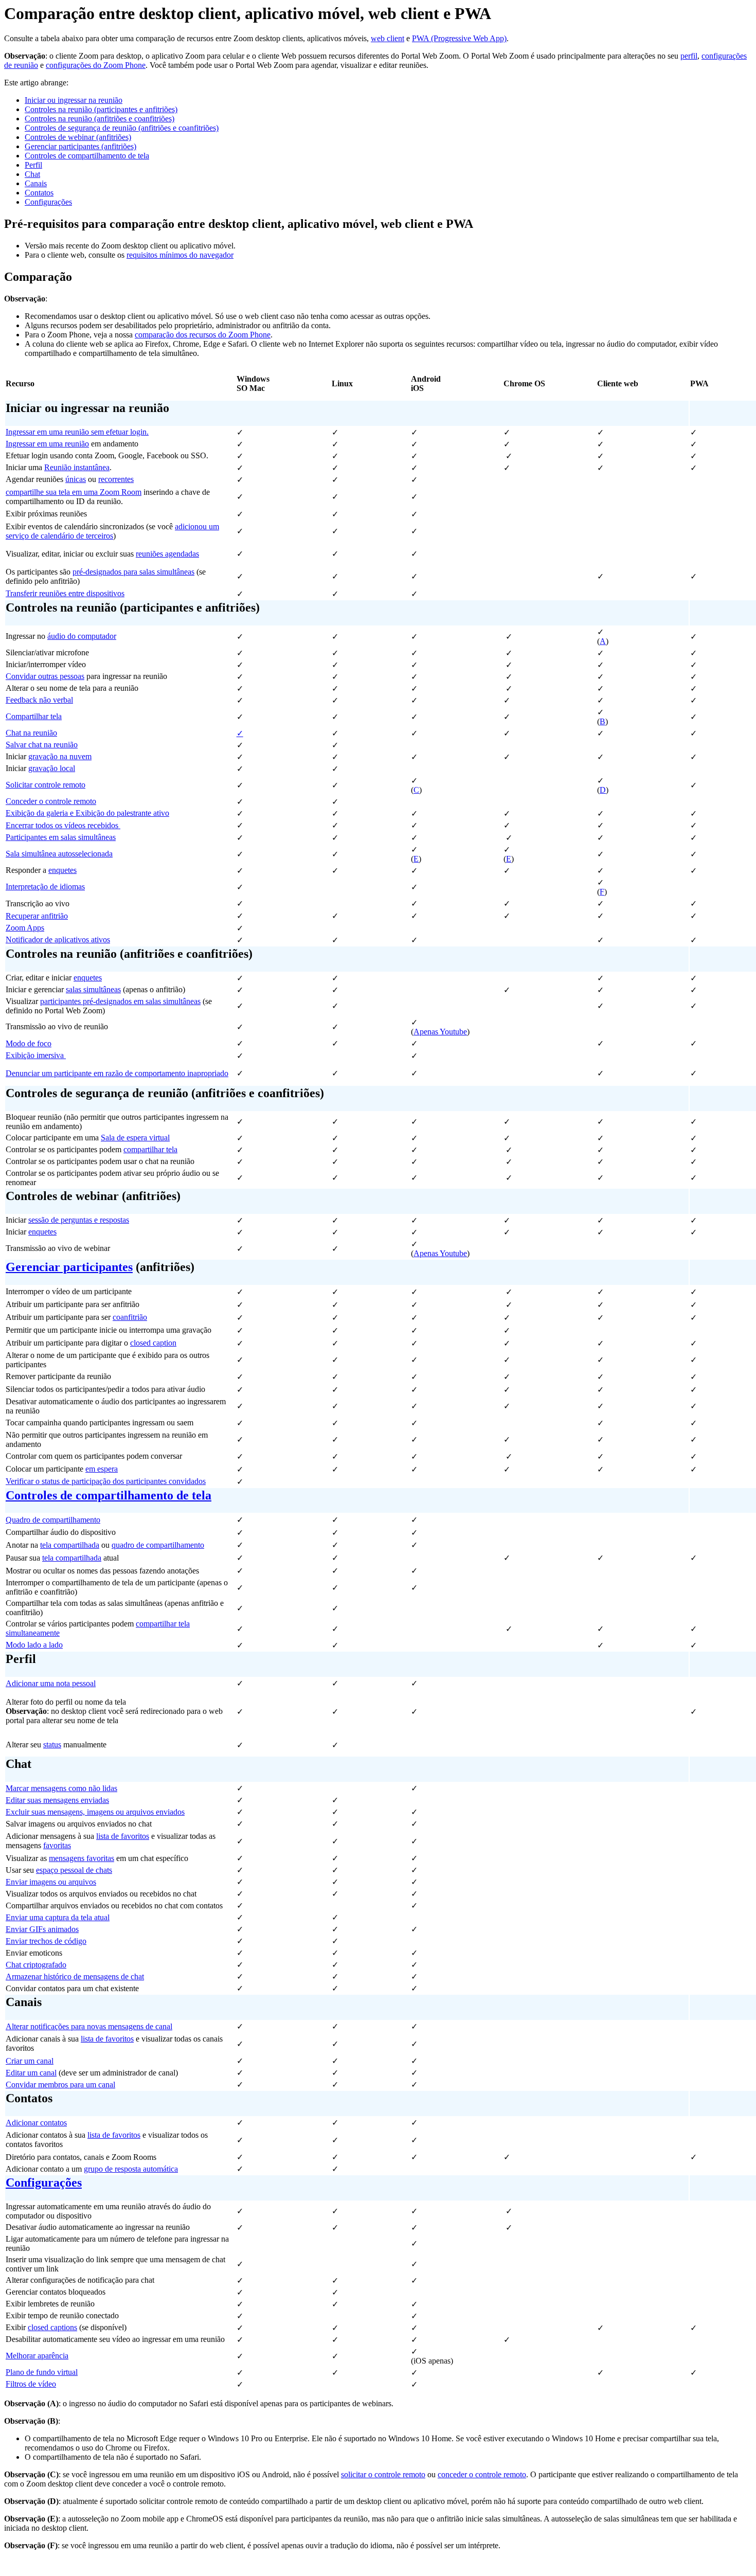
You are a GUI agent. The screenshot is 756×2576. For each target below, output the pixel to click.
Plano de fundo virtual (42, 2372)
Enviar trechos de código (46, 1941)
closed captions (52, 2327)
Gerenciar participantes (69, 1267)
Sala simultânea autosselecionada (59, 854)
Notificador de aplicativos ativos (58, 940)
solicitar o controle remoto (383, 2474)
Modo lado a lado (34, 1645)
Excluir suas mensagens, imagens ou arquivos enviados (95, 1812)
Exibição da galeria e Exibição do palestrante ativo (87, 813)
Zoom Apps (25, 928)
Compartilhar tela (34, 716)
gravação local (52, 768)
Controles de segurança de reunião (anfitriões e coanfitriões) (122, 128)
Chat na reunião (31, 733)
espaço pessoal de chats (74, 1870)
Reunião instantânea (77, 467)
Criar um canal (30, 2061)
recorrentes (116, 479)
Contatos (39, 193)
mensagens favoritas (82, 1858)
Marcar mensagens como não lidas (61, 1788)
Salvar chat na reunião (42, 745)
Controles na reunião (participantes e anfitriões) (101, 109)
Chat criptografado (36, 1965)
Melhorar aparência (37, 2356)
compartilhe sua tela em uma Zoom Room (74, 492)
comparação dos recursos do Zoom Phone (203, 335)
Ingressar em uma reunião (47, 444)
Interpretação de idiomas (45, 887)
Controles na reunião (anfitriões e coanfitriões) (100, 119)
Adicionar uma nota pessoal (51, 1683)
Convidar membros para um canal (60, 2085)
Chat (32, 174)
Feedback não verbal (39, 700)
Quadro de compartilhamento (53, 1520)
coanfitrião (130, 1317)
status (52, 1745)
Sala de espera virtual (135, 1138)
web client (388, 38)
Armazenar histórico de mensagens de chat (75, 1976)
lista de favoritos (123, 1836)
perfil (689, 56)
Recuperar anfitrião (37, 916)
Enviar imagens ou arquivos (51, 1882)
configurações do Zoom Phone (96, 65)
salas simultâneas (93, 989)
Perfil (33, 165)
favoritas (57, 1845)
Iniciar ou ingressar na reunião (74, 100)
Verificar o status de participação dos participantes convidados (106, 1481)
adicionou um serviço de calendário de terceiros (112, 531)
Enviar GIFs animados (42, 1929)
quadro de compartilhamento (158, 1545)
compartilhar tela (150, 1149)
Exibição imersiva (36, 1055)
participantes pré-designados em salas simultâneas (120, 1001)
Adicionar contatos (36, 2123)
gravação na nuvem (60, 756)
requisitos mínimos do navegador (180, 255)
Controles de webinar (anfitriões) (78, 137)
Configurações (48, 202)
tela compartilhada (70, 1545)
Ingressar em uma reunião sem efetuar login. (77, 432)
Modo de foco (29, 1043)
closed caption (153, 1343)
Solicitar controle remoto (46, 785)
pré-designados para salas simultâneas (133, 572)
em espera (102, 1469)
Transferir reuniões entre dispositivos (65, 593)
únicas (76, 479)
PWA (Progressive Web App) (459, 38)
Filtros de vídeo (31, 2384)
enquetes (62, 870)
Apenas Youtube (440, 1032)
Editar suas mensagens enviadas (57, 1800)
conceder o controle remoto (482, 2474)
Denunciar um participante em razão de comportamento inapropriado (117, 1073)
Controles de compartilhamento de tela (87, 156)
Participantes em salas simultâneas (61, 837)
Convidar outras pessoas (45, 676)
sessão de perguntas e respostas (79, 1220)
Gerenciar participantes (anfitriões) (80, 146)
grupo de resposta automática (131, 2169)
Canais (36, 183)
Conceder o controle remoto (51, 801)
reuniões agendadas (167, 554)
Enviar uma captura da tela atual (58, 1917)
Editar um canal (31, 2073)
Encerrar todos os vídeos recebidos (63, 825)
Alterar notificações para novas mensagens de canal (89, 2026)
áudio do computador (82, 636)
